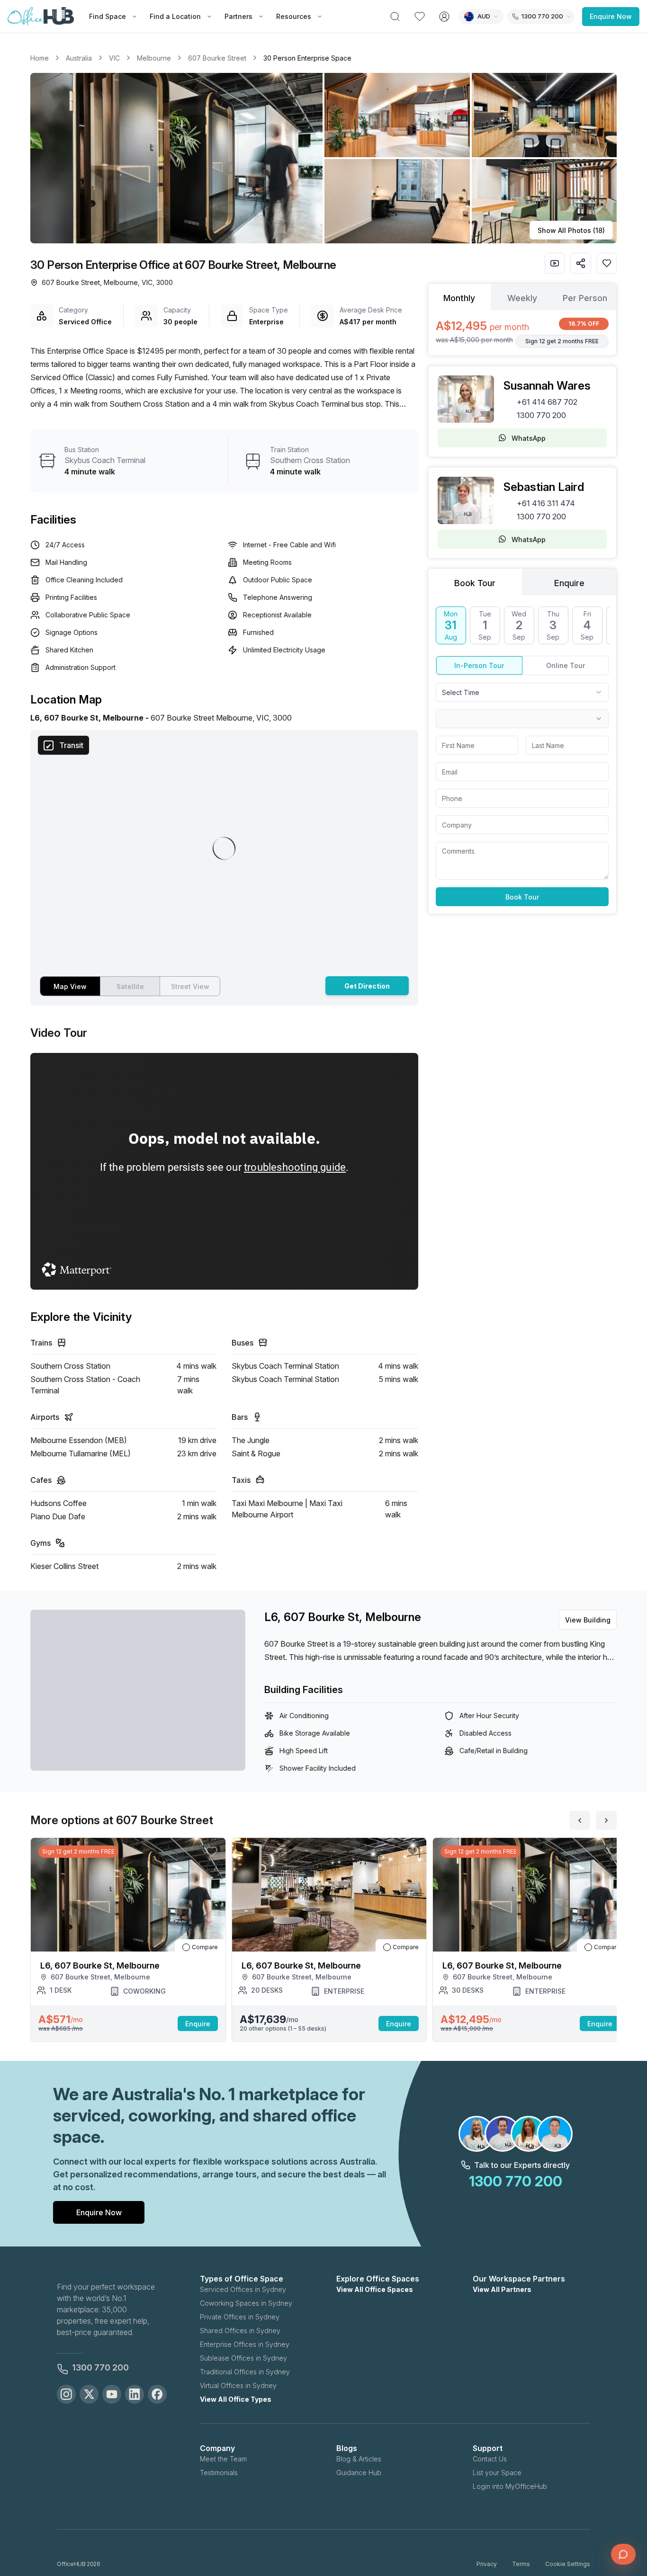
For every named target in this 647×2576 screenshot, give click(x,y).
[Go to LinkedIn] (135, 2394)
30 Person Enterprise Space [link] (307, 58)
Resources (294, 16)
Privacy (487, 2564)
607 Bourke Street (217, 58)
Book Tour (522, 897)
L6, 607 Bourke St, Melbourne (343, 1617)
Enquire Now (611, 16)
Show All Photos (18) (571, 230)
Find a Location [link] (175, 16)
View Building (588, 1620)
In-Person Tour (479, 665)
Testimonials (219, 2473)
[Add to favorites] (607, 263)
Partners (238, 16)
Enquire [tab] (569, 583)
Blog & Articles (359, 2459)
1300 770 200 (541, 415)
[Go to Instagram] (66, 2394)
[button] (323, 158)
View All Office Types (236, 2399)
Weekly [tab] (522, 298)
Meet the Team (223, 2459)
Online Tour (566, 665)
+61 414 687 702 (547, 402)
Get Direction (367, 986)
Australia (79, 58)
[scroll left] (580, 1820)
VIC (114, 58)
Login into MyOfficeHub (510, 2486)
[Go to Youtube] (112, 2394)
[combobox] (522, 692)
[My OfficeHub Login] (444, 17)
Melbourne (154, 58)
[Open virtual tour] (555, 263)
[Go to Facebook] (157, 2394)
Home (40, 58)
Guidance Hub (359, 2473)
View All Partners (502, 2289)
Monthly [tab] (459, 298)
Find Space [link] (108, 16)
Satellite (130, 986)
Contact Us (490, 2459)
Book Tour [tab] (475, 583)
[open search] (395, 17)
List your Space (497, 2473)
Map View (70, 986)
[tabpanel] (522, 333)
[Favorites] (420, 17)
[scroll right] (606, 1820)
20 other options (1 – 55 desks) (283, 2028)
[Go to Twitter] (89, 2394)
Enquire (198, 2024)
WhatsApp (529, 438)
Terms (521, 2564)
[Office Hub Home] (41, 17)
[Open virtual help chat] (623, 2554)
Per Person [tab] (585, 298)
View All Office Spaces (375, 2289)
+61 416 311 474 (546, 503)
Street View (190, 986)
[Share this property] (581, 263)
